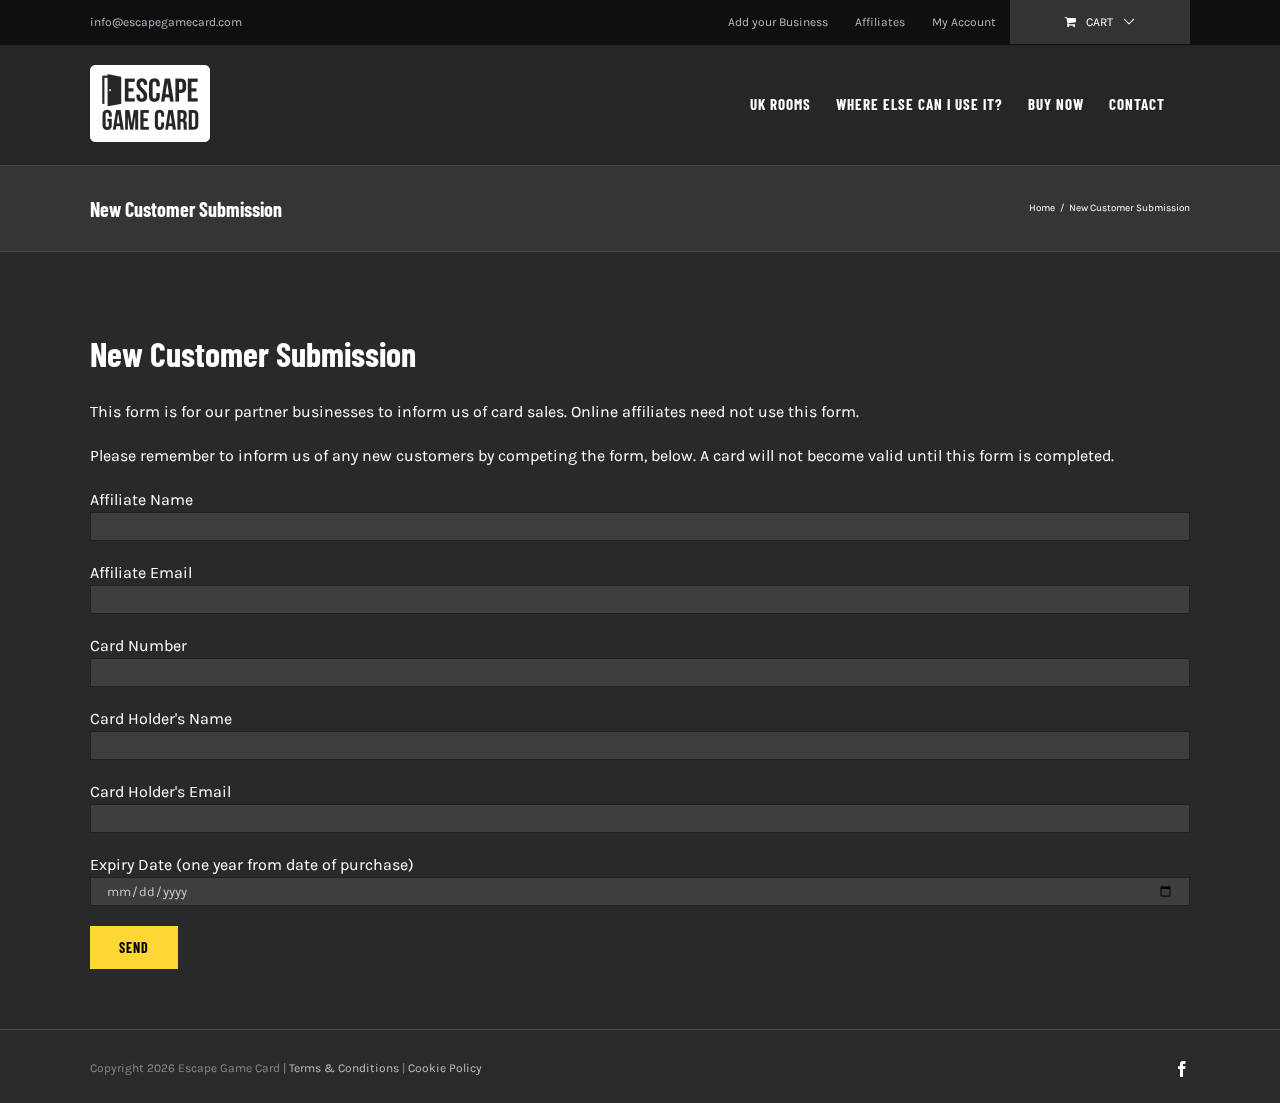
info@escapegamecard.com (166, 22)
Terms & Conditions (344, 1068)
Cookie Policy (445, 1068)
